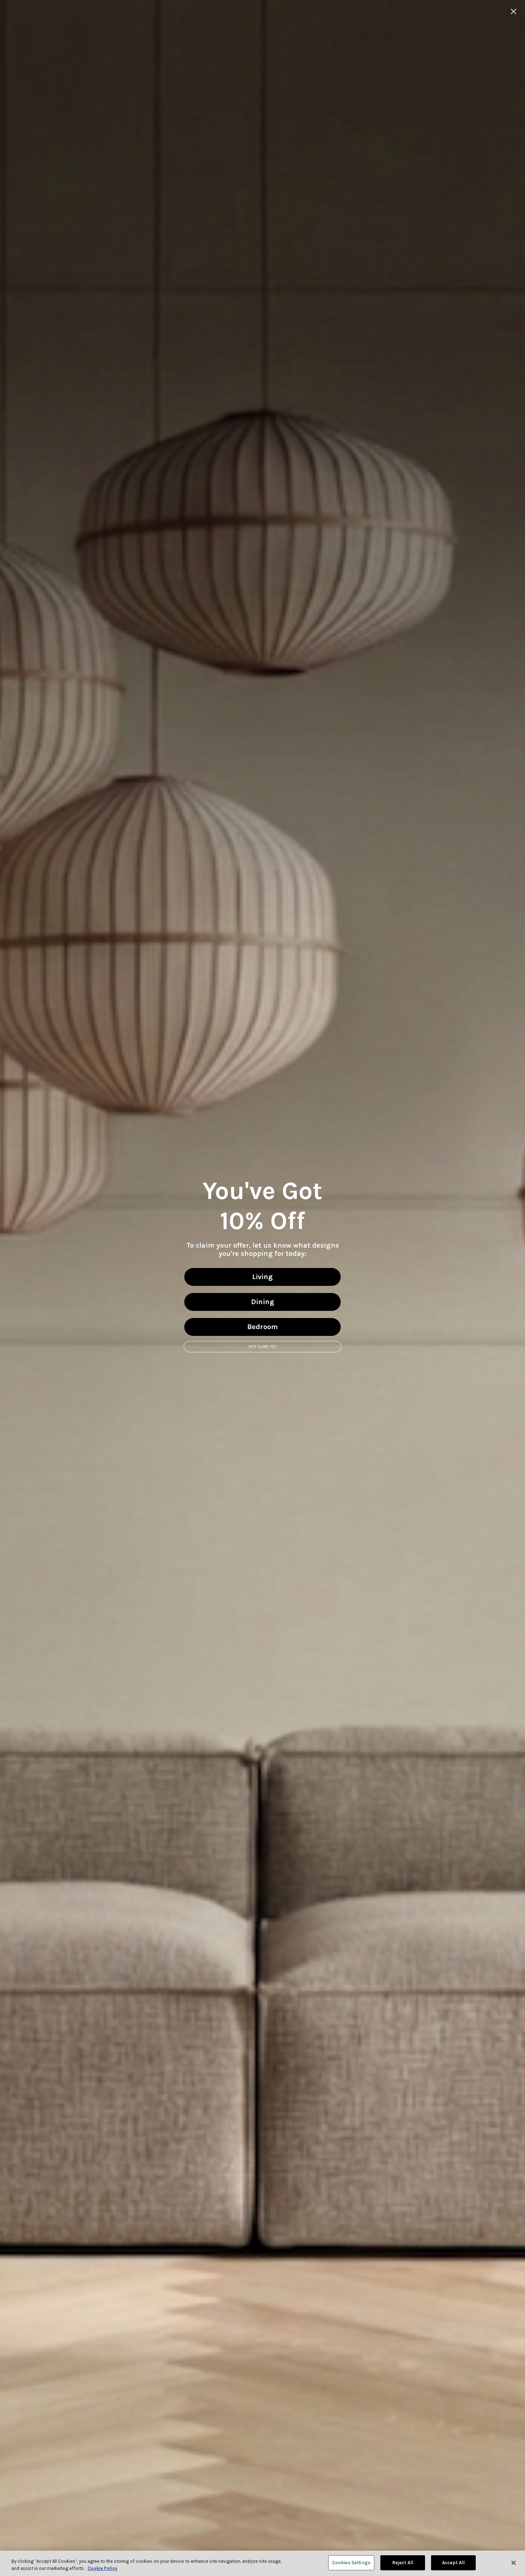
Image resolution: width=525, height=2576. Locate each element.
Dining (263, 1302)
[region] (262, 2563)
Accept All (453, 2563)
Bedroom (262, 1327)
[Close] (514, 2563)
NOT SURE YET (263, 1347)
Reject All (403, 2563)
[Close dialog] (514, 11)
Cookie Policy (102, 2568)
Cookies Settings (351, 2563)
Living (262, 1277)
